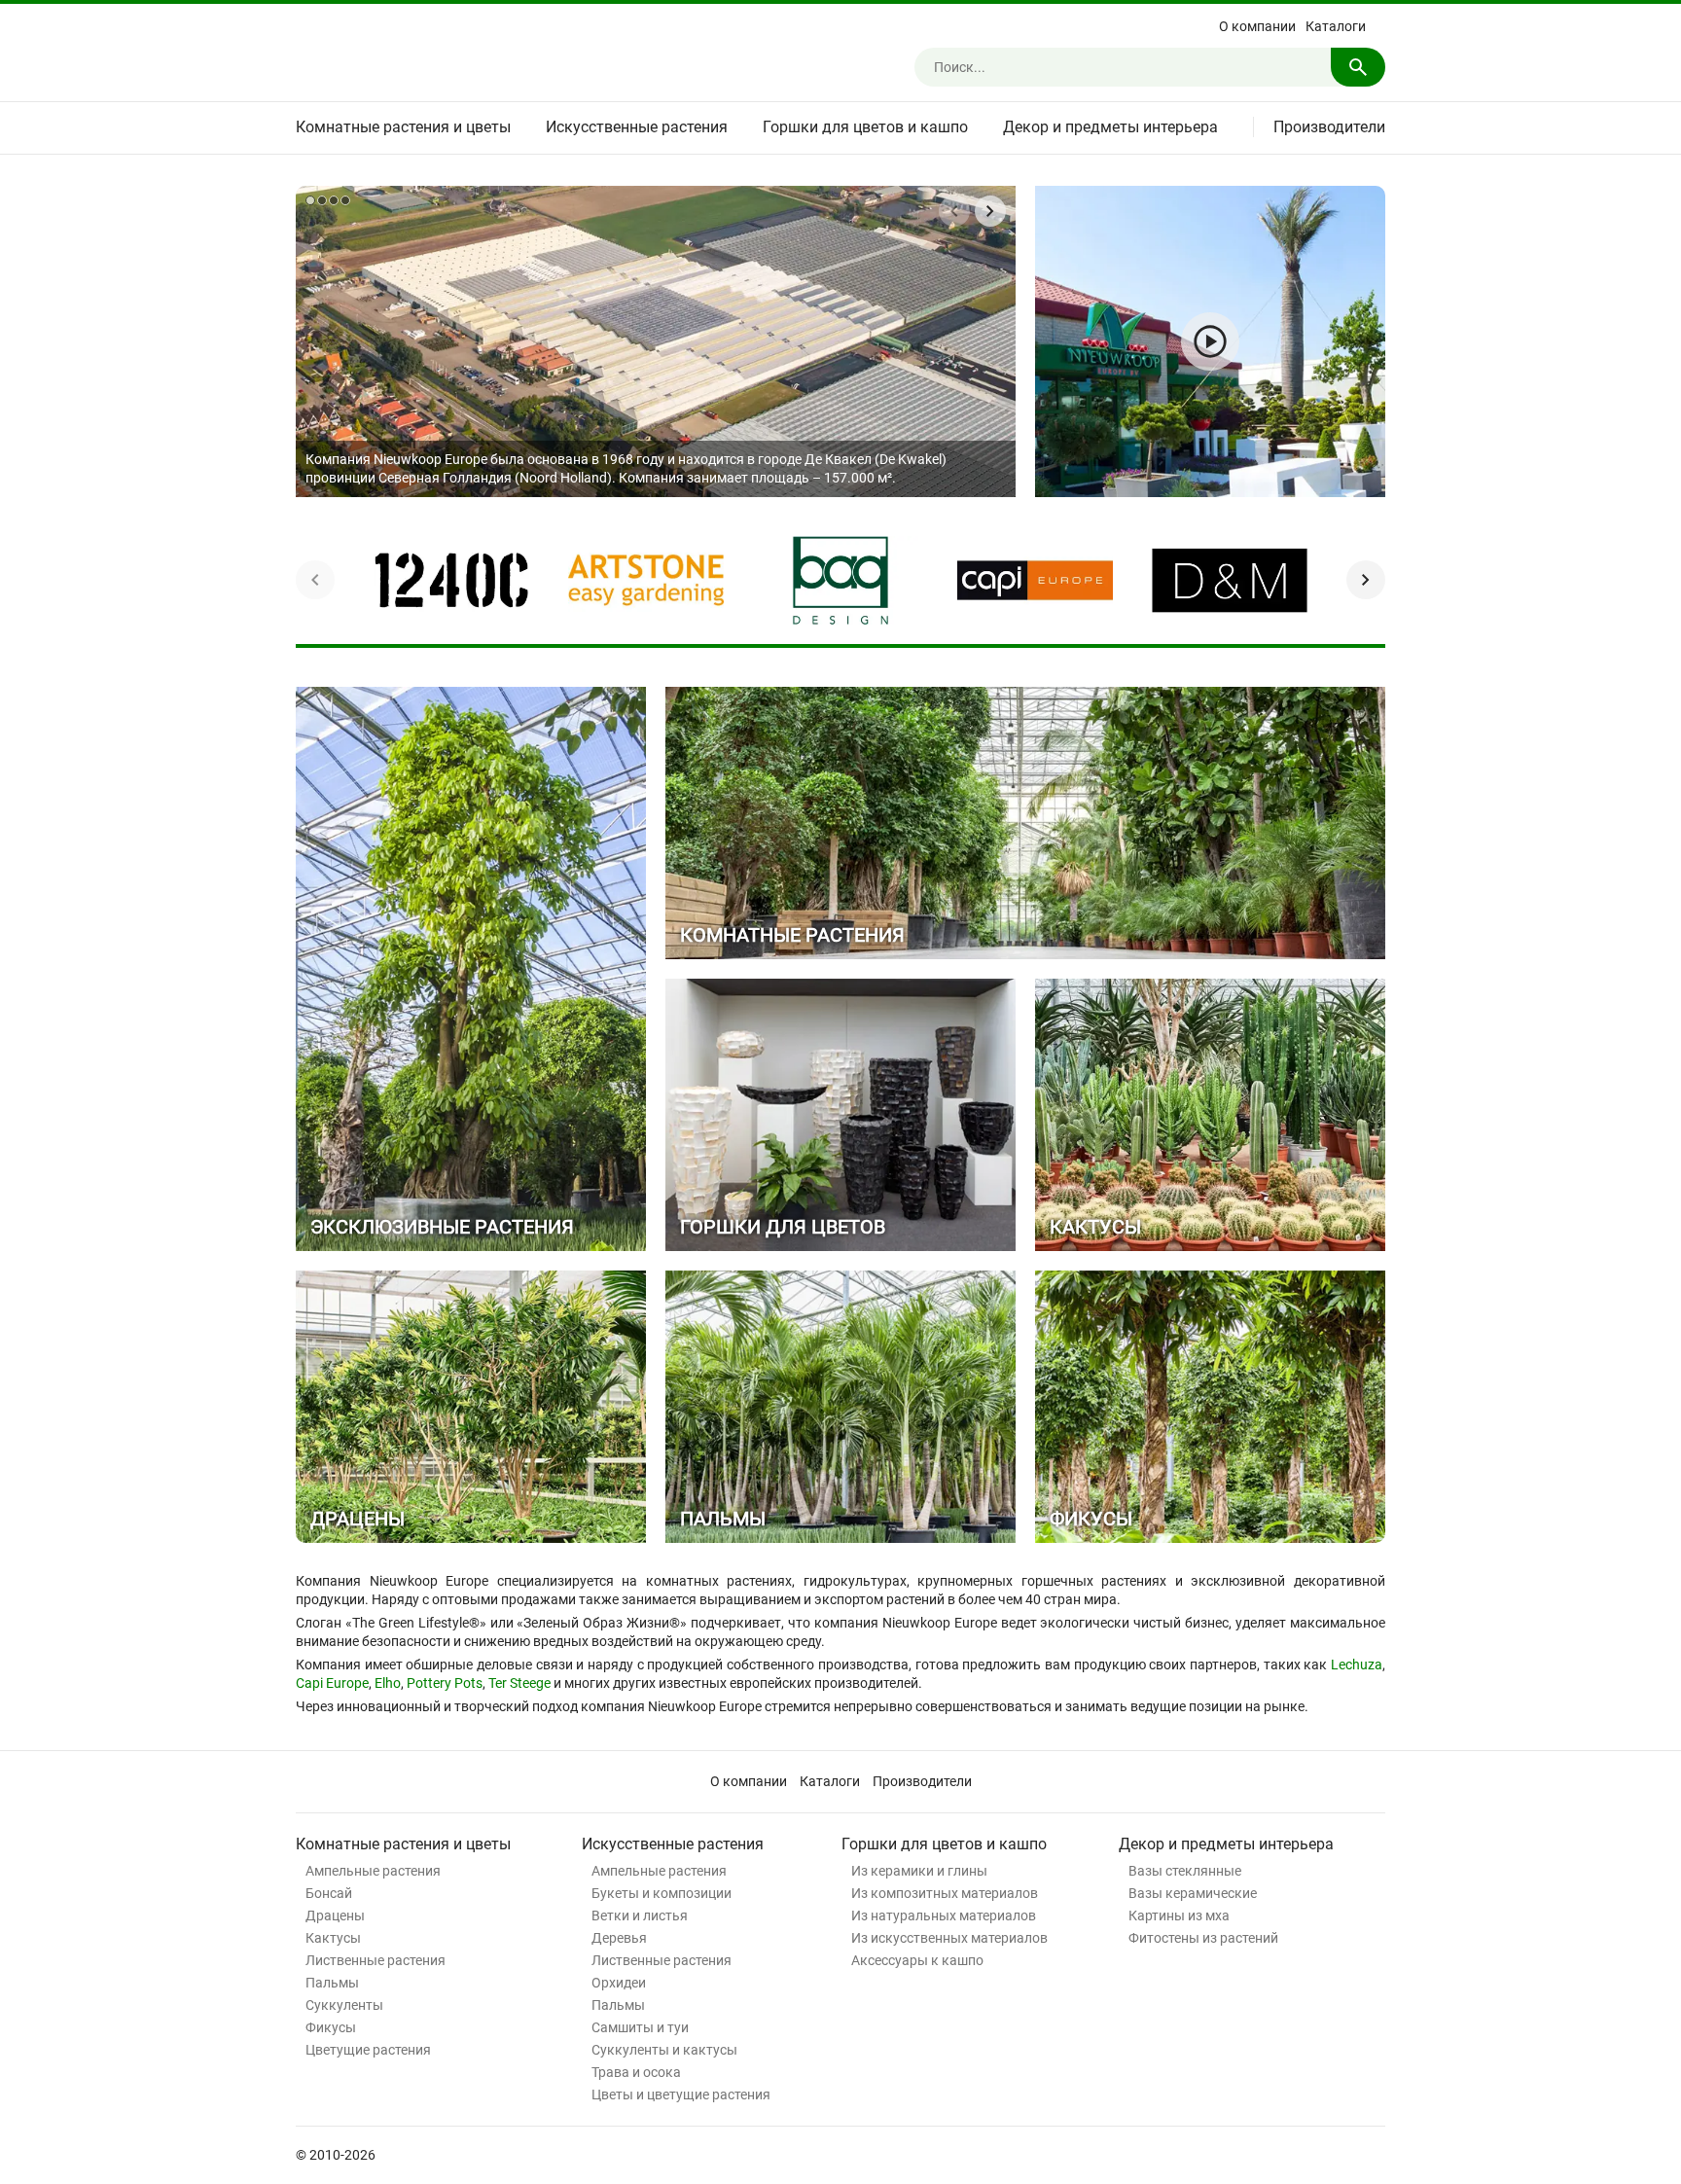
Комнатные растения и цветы (403, 127)
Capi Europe (332, 1683)
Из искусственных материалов (949, 1938)
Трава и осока (636, 2072)
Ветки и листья (640, 1915)
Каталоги (1336, 26)
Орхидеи (619, 1983)
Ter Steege (519, 1683)
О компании (1257, 26)
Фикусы (331, 2027)
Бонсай (329, 1893)
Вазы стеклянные (1185, 1871)
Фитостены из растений (1203, 1938)
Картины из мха (1179, 1915)
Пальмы (332, 1983)
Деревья (619, 1938)
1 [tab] (310, 200)
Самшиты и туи (640, 2027)
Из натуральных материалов (944, 1915)
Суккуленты (344, 2005)
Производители (1329, 127)
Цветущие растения (368, 2050)
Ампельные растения (373, 1871)
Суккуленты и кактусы (664, 2050)
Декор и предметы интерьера (1110, 127)
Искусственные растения (637, 127)
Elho (388, 1683)
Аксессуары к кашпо (917, 1960)
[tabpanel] (656, 341)
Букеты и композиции (662, 1893)
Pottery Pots (445, 1683)
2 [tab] (322, 200)
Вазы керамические (1193, 1893)
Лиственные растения (376, 1960)
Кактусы (333, 1938)
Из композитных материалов (945, 1893)
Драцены (335, 1915)
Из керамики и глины (919, 1871)
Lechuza (1357, 1665)
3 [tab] (334, 200)
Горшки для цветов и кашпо (865, 127)
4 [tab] (345, 200)
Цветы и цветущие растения (681, 2094)
